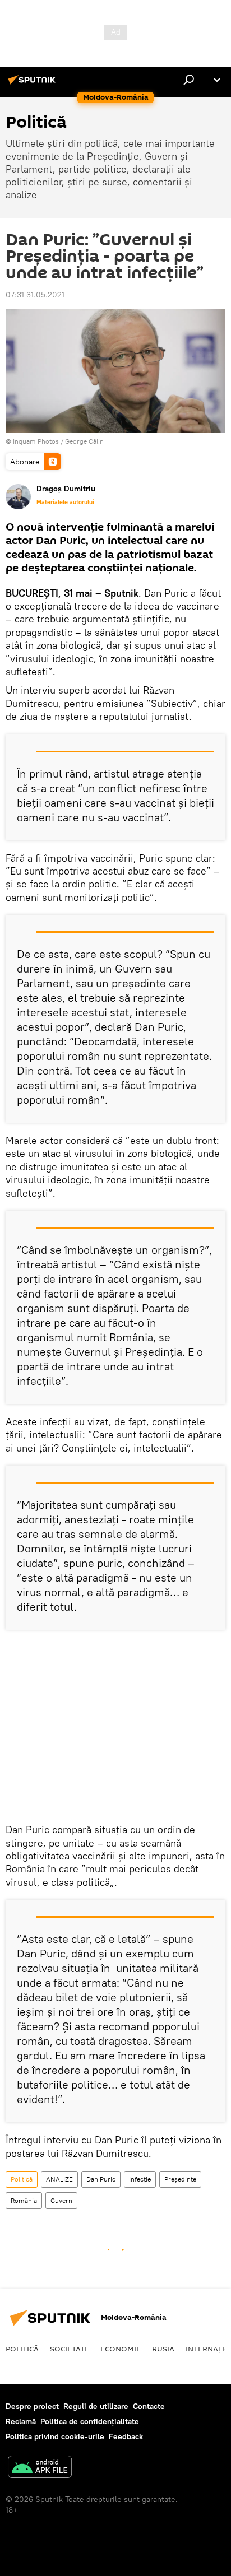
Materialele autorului (65, 502)
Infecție (140, 2179)
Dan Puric (101, 2179)
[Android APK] (40, 2468)
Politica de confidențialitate (90, 2421)
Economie (121, 2349)
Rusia (163, 2349)
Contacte (149, 2406)
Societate (70, 2349)
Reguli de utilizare (96, 2406)
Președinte (180, 2179)
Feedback (126, 2436)
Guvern (61, 2200)
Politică (22, 2179)
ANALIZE (59, 2179)
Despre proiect (32, 2406)
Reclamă (21, 2421)
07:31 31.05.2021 (35, 295)
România (24, 2200)
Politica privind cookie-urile (55, 2436)
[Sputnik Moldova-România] (34, 84)
